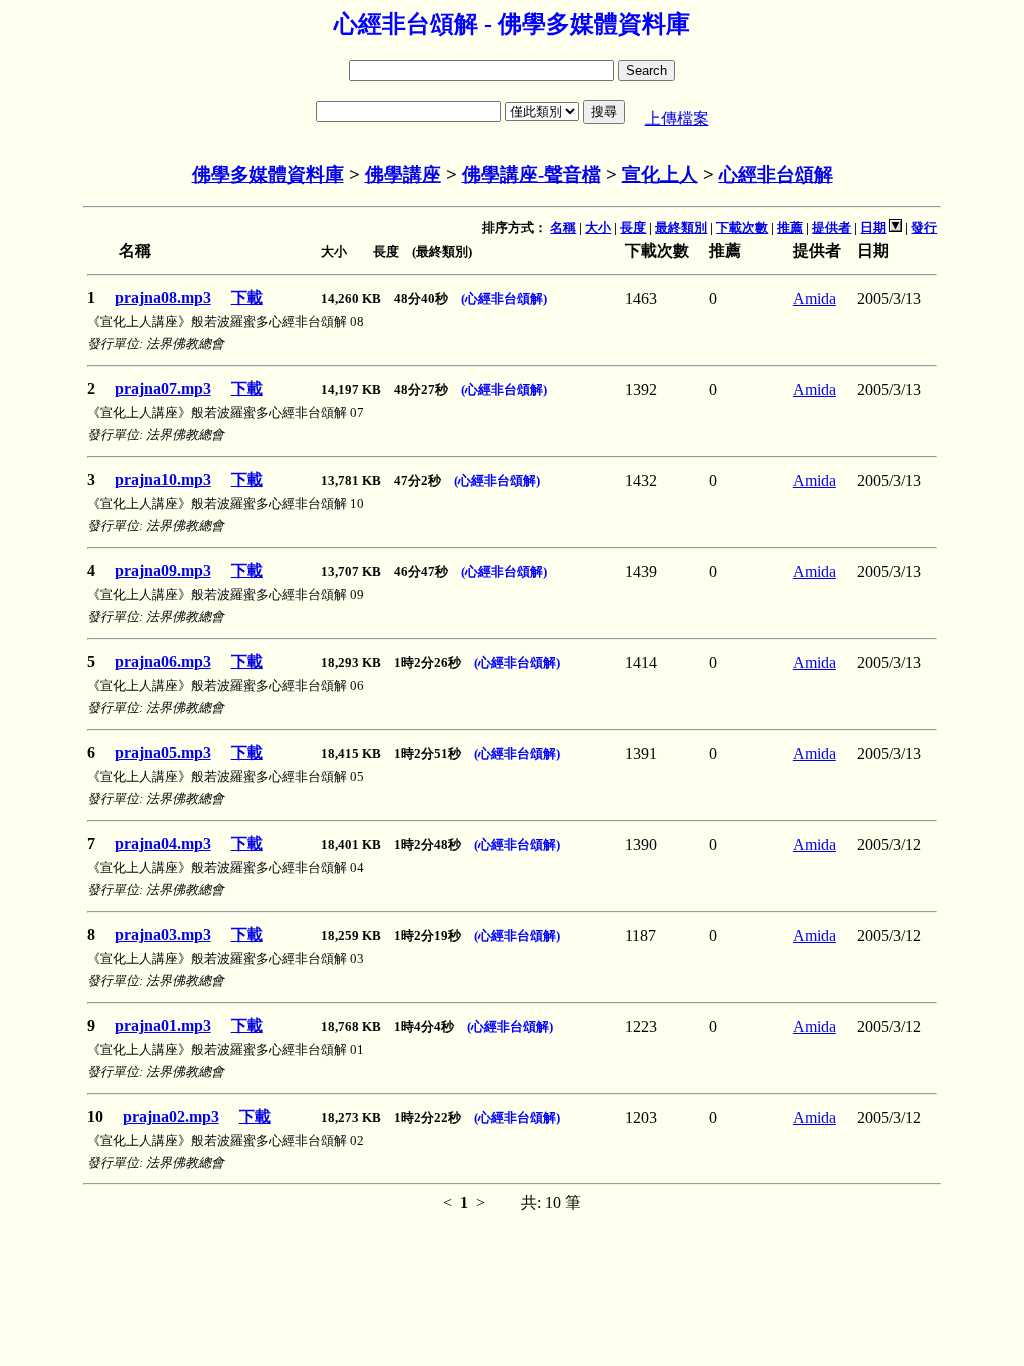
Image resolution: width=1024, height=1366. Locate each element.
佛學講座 (403, 174)
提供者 (831, 227)
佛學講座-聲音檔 (531, 174)
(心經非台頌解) (504, 298)
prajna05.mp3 (163, 752)
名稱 (563, 227)
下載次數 (742, 227)
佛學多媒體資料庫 (268, 174)
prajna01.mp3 (163, 1025)
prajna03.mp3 (163, 934)
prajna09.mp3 (163, 570)
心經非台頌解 (776, 174)
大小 (598, 227)
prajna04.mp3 (163, 843)
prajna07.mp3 (163, 388)
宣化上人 (660, 174)
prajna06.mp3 (163, 661)
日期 (873, 227)
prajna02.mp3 (171, 1116)
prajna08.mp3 (163, 297)
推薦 (790, 227)
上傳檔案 (677, 118)
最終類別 (681, 227)
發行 (924, 227)
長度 (633, 227)
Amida (814, 298)
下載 (247, 297)
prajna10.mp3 (163, 479)
